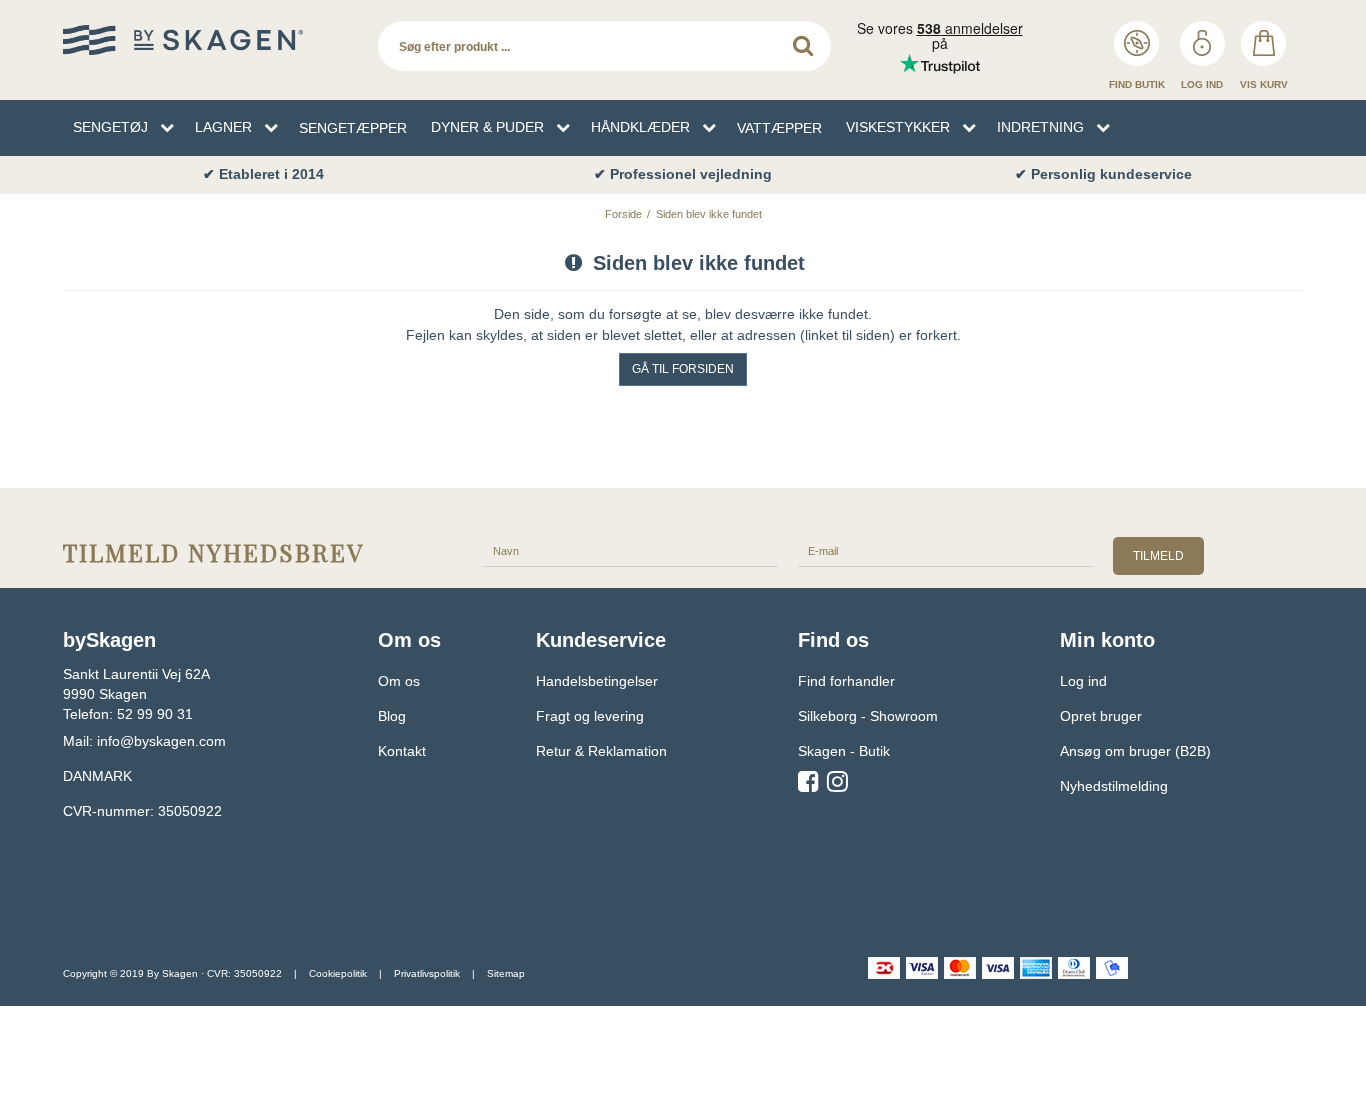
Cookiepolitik (338, 973)
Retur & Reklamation (601, 751)
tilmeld (1158, 556)
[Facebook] (808, 785)
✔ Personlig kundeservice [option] (1103, 174)
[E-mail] (945, 550)
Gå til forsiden (683, 369)
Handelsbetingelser (597, 681)
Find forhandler (846, 681)
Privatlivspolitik (427, 973)
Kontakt (402, 751)
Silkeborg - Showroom (868, 716)
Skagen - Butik (844, 751)
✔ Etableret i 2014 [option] (263, 174)
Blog (392, 716)
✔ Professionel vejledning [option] (683, 174)
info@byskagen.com (161, 741)
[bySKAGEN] (210, 40)
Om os (399, 681)
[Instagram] (837, 785)
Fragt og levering (590, 716)
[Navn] (630, 550)
